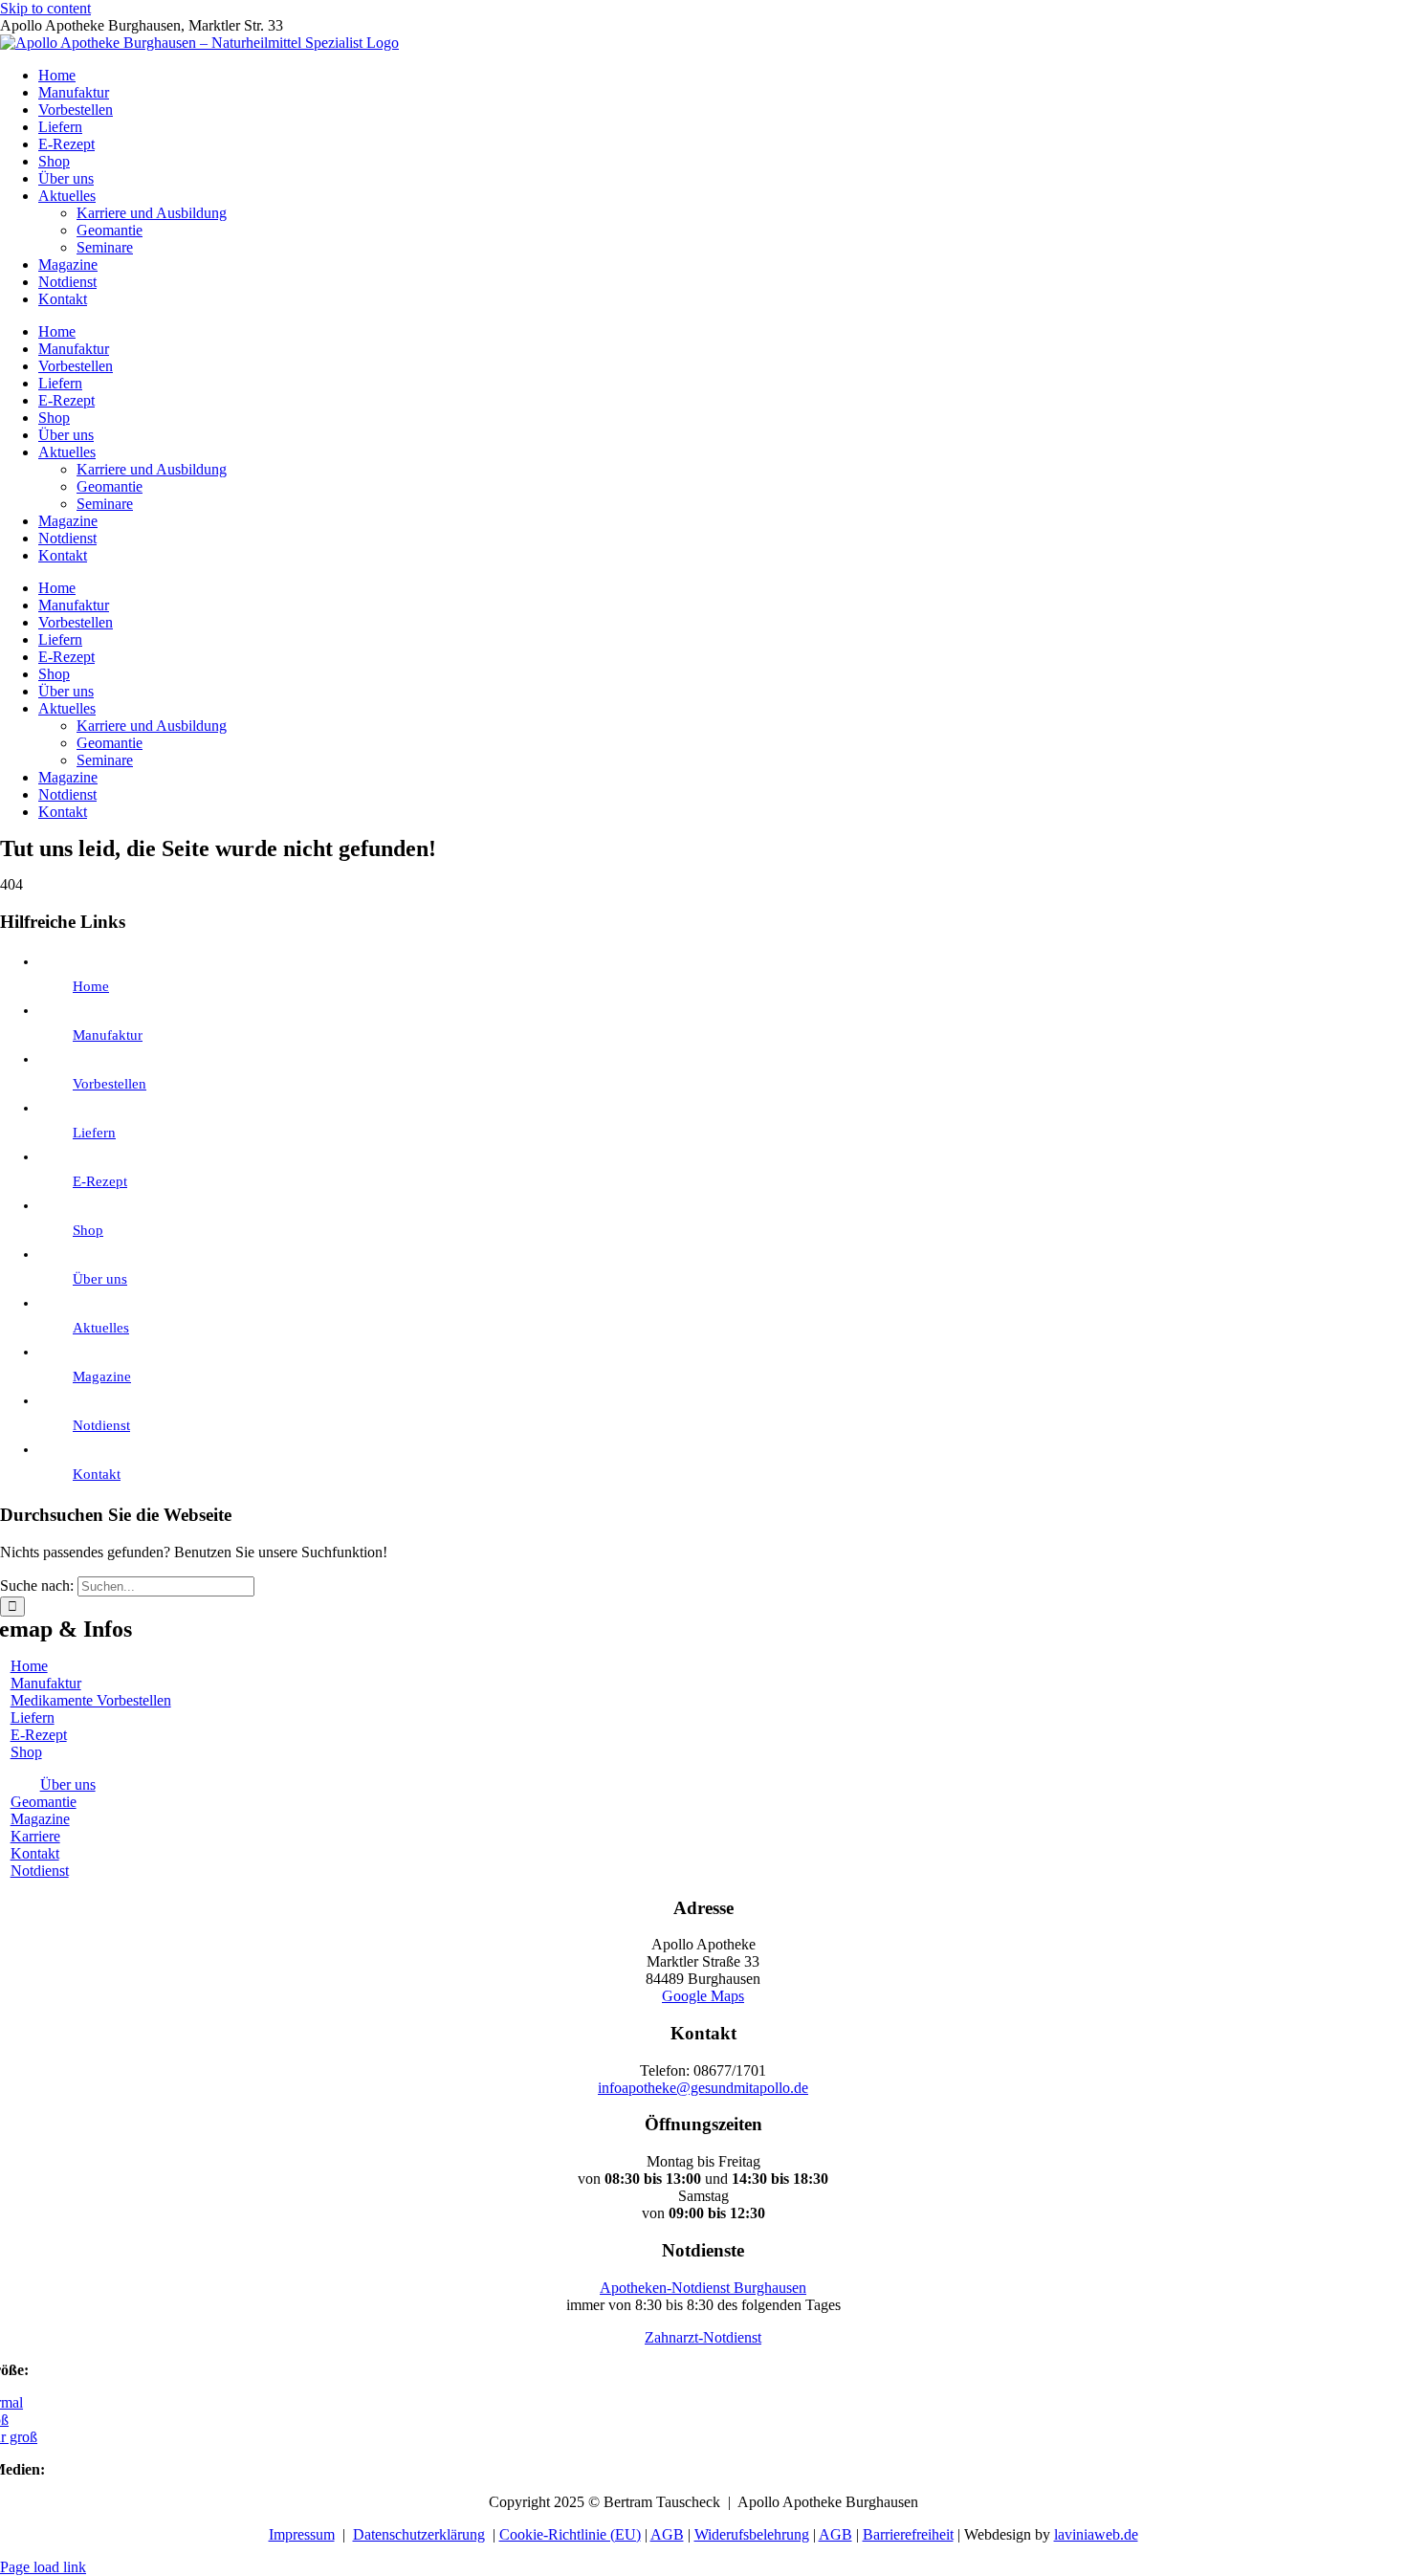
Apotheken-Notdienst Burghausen (703, 2288)
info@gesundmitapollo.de (703, 2088)
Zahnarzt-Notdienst (703, 2337)
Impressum (302, 2534)
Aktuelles (101, 1328)
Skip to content (45, 8)
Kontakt (97, 1474)
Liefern (94, 1133)
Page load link (43, 2567)
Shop (88, 1230)
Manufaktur (108, 1035)
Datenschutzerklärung (419, 2534)
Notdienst (101, 1425)
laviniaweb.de (1096, 2534)
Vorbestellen (110, 1084)
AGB (667, 2534)
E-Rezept (100, 1181)
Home (91, 986)
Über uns (100, 1279)
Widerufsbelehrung (752, 2534)
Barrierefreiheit (908, 2534)
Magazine (102, 1376)
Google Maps (703, 1996)
